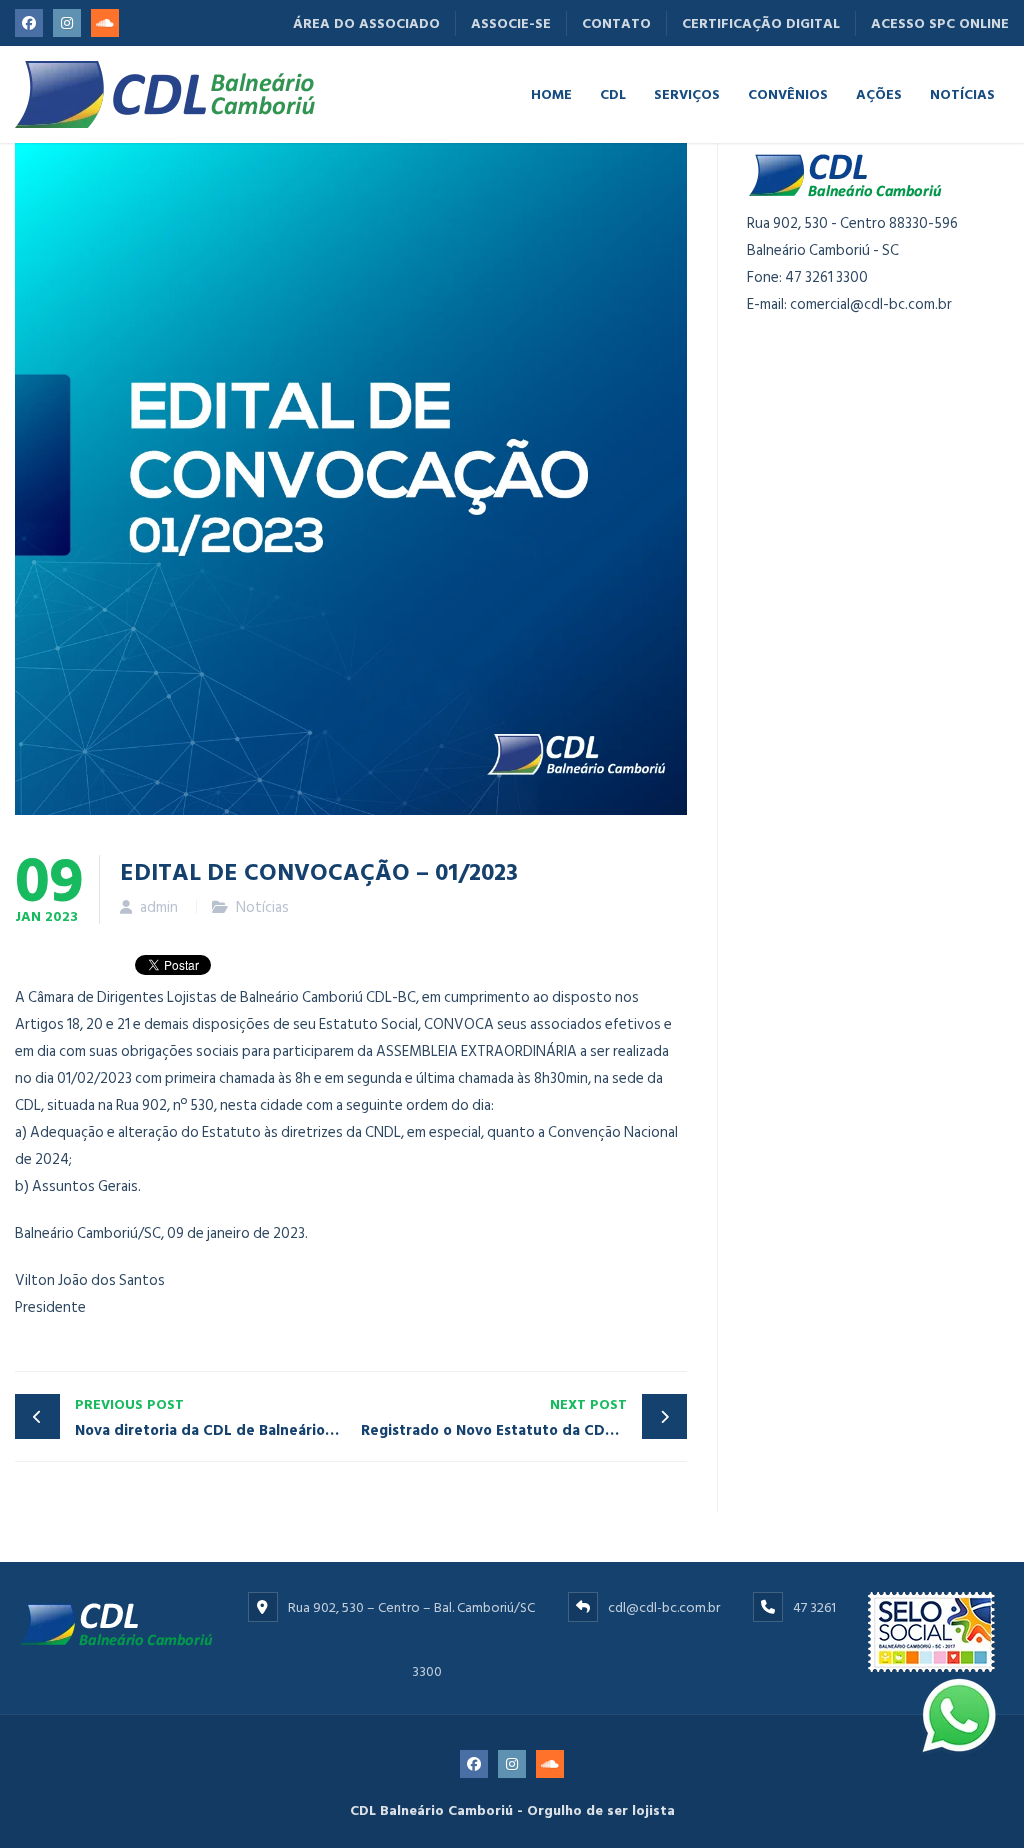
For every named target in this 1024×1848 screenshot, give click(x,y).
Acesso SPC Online (940, 23)
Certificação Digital (761, 23)
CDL (613, 93)
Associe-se (511, 23)
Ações (879, 93)
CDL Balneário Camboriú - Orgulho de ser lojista (512, 1810)
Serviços (687, 93)
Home (551, 93)
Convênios (788, 93)
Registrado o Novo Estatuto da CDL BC (498, 1418)
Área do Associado (366, 23)
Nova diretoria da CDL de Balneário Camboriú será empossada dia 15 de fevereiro (213, 1418)
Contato (616, 23)
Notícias (962, 93)
